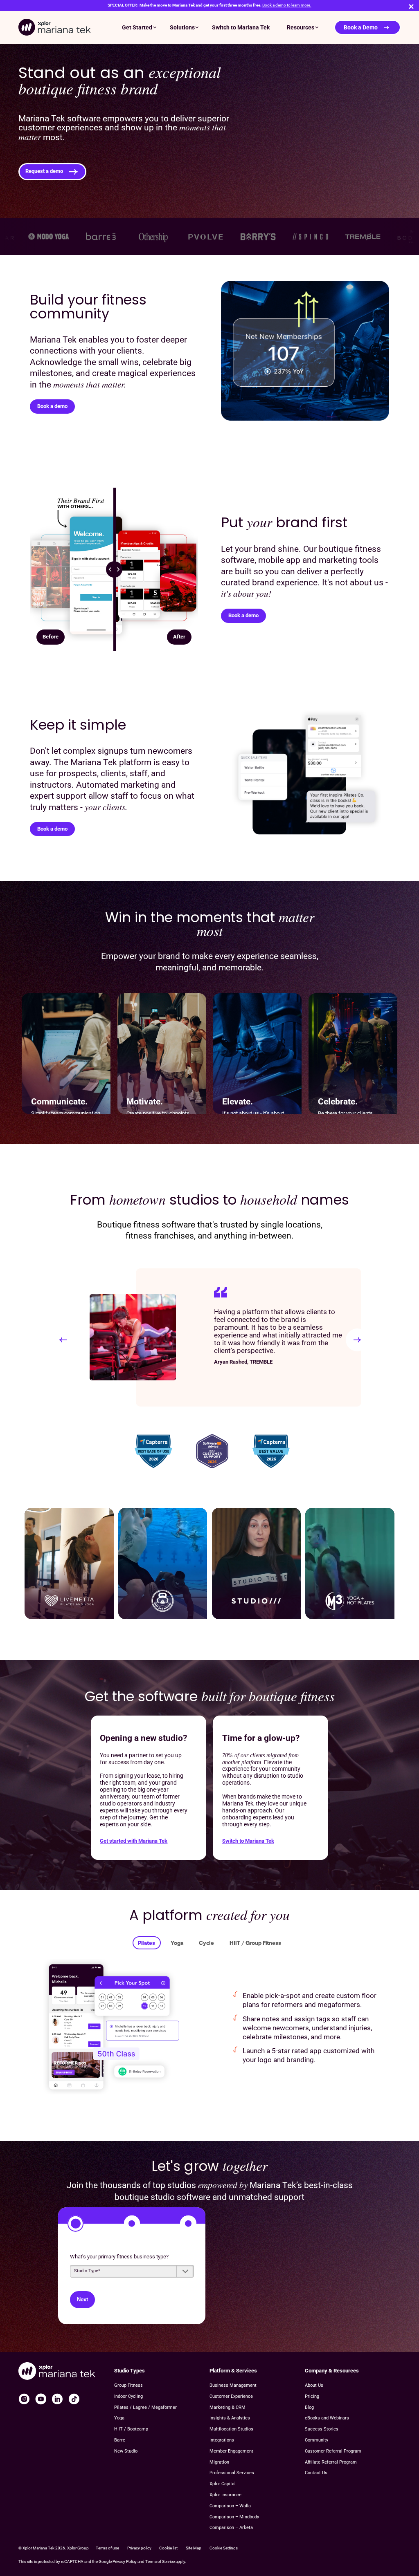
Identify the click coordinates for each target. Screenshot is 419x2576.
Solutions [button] (182, 27)
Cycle (206, 1943)
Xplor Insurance (225, 2495)
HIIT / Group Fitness (255, 1943)
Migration (219, 2462)
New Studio (126, 2451)
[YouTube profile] (41, 2399)
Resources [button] (301, 27)
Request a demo (44, 171)
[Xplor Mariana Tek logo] (55, 27)
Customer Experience (231, 2396)
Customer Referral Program (333, 2451)
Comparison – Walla (230, 2506)
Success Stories (322, 2429)
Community (317, 2440)
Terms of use (107, 2548)
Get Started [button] (137, 27)
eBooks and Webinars (327, 2418)
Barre (120, 2440)
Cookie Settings (224, 2548)
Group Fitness (128, 2385)
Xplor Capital (223, 2484)
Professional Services (232, 2473)
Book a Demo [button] (361, 27)
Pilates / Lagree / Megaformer (145, 2407)
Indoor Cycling (128, 2396)
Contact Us (316, 2473)
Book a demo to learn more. (287, 5)
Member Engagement (231, 2451)
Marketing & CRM (228, 2407)
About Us (314, 2385)
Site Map (194, 2548)
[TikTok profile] (74, 2399)
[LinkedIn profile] (57, 2399)
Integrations (222, 2440)
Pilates (146, 1943)
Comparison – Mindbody (234, 2517)
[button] (63, 1340)
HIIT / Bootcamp (131, 2429)
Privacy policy (139, 2548)
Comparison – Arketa (231, 2528)
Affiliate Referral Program (331, 2462)
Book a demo (52, 406)
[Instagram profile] (24, 2399)
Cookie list (168, 2548)
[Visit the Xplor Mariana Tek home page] (57, 2372)
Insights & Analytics (230, 2418)
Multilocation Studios (231, 2429)
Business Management (233, 2385)
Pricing (312, 2396)
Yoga (177, 1943)
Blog (309, 2407)
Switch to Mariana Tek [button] (241, 27)
